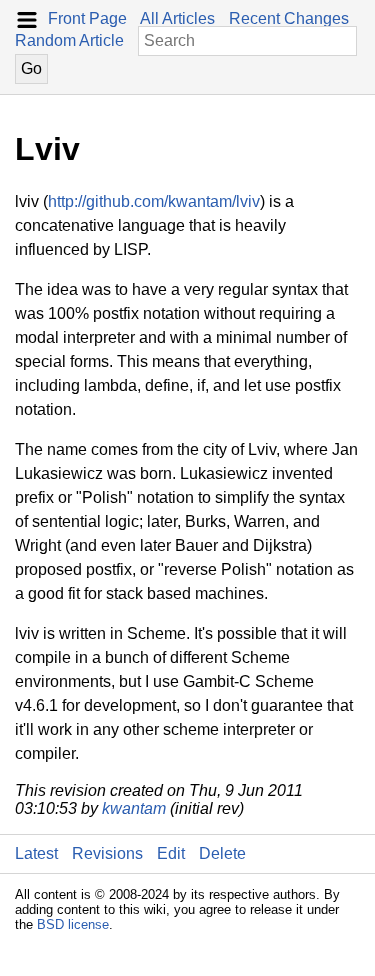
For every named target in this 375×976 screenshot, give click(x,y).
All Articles (177, 18)
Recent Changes (289, 18)
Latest (36, 853)
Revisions (107, 853)
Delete (222, 853)
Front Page (87, 18)
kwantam (134, 808)
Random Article (69, 40)
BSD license (73, 924)
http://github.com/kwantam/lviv (154, 201)
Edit (171, 853)
